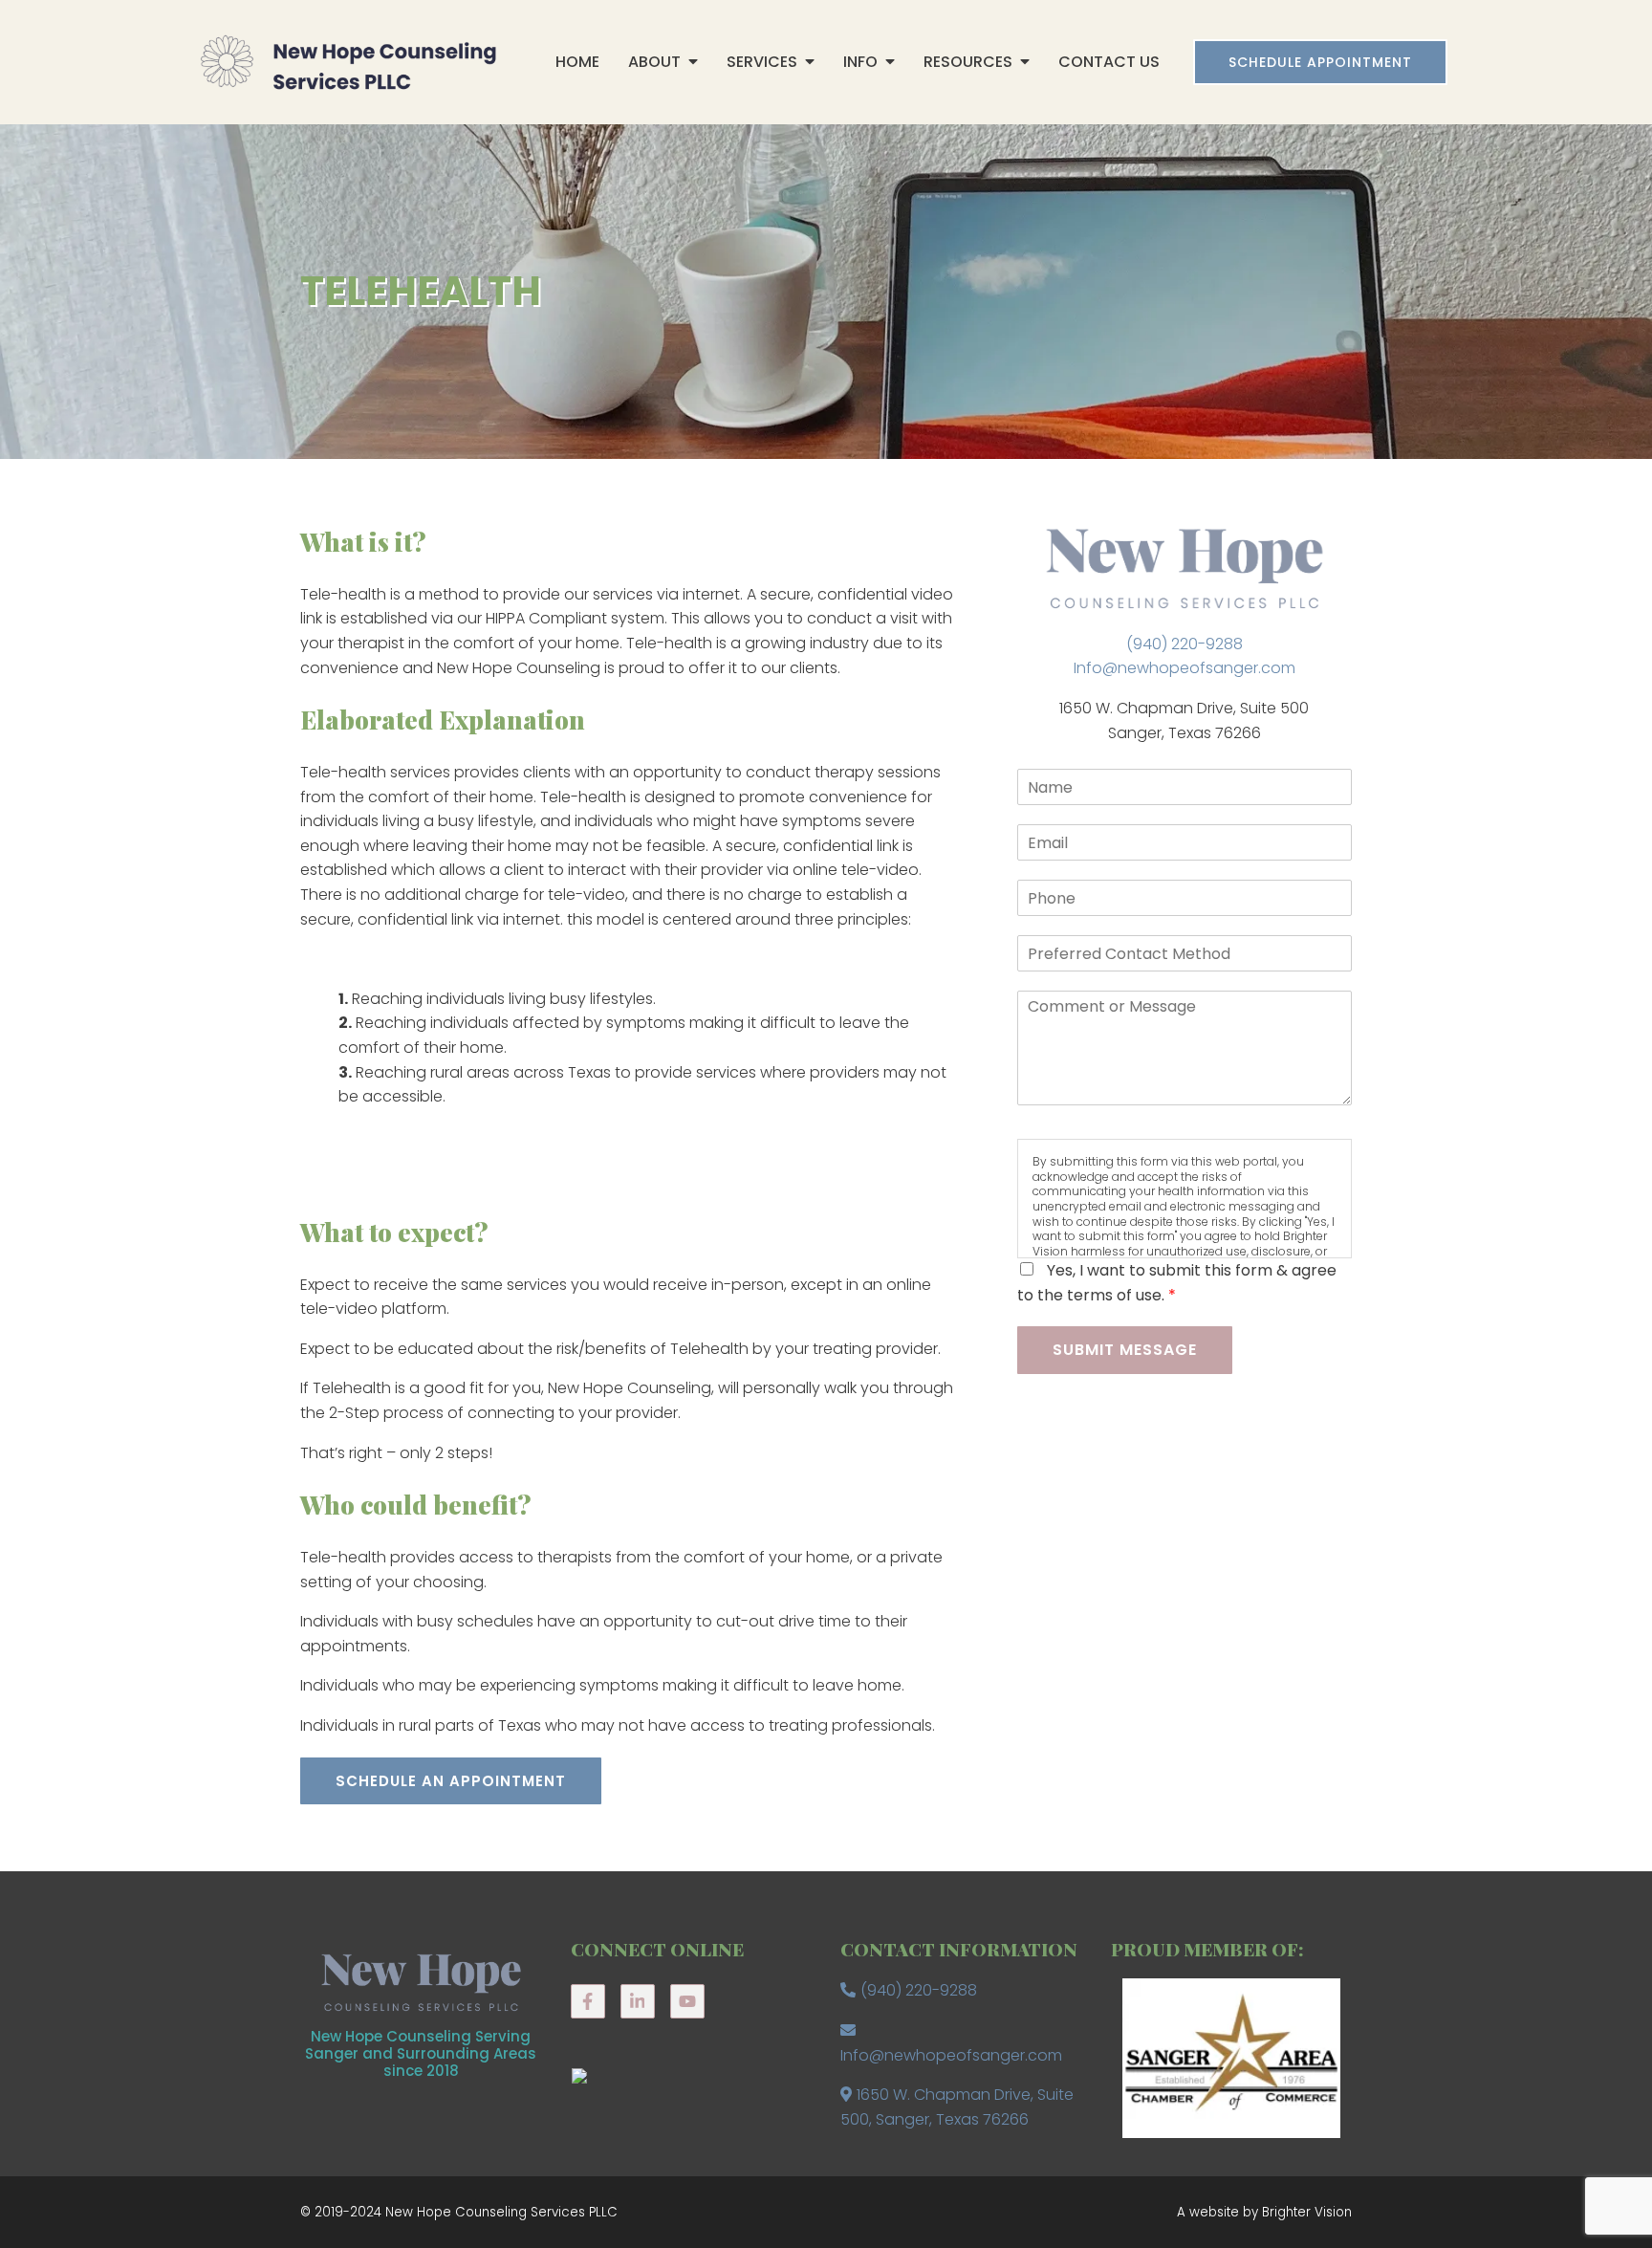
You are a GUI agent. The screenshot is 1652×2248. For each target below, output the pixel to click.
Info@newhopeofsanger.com (1185, 668)
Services (762, 62)
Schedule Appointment (1320, 62)
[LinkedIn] (638, 2001)
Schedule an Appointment (451, 1781)
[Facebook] (588, 2001)
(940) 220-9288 (1185, 644)
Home (577, 62)
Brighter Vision (1307, 2212)
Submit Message (1125, 1350)
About (654, 62)
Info (860, 62)
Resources (968, 62)
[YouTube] (687, 2001)
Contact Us (1109, 62)
